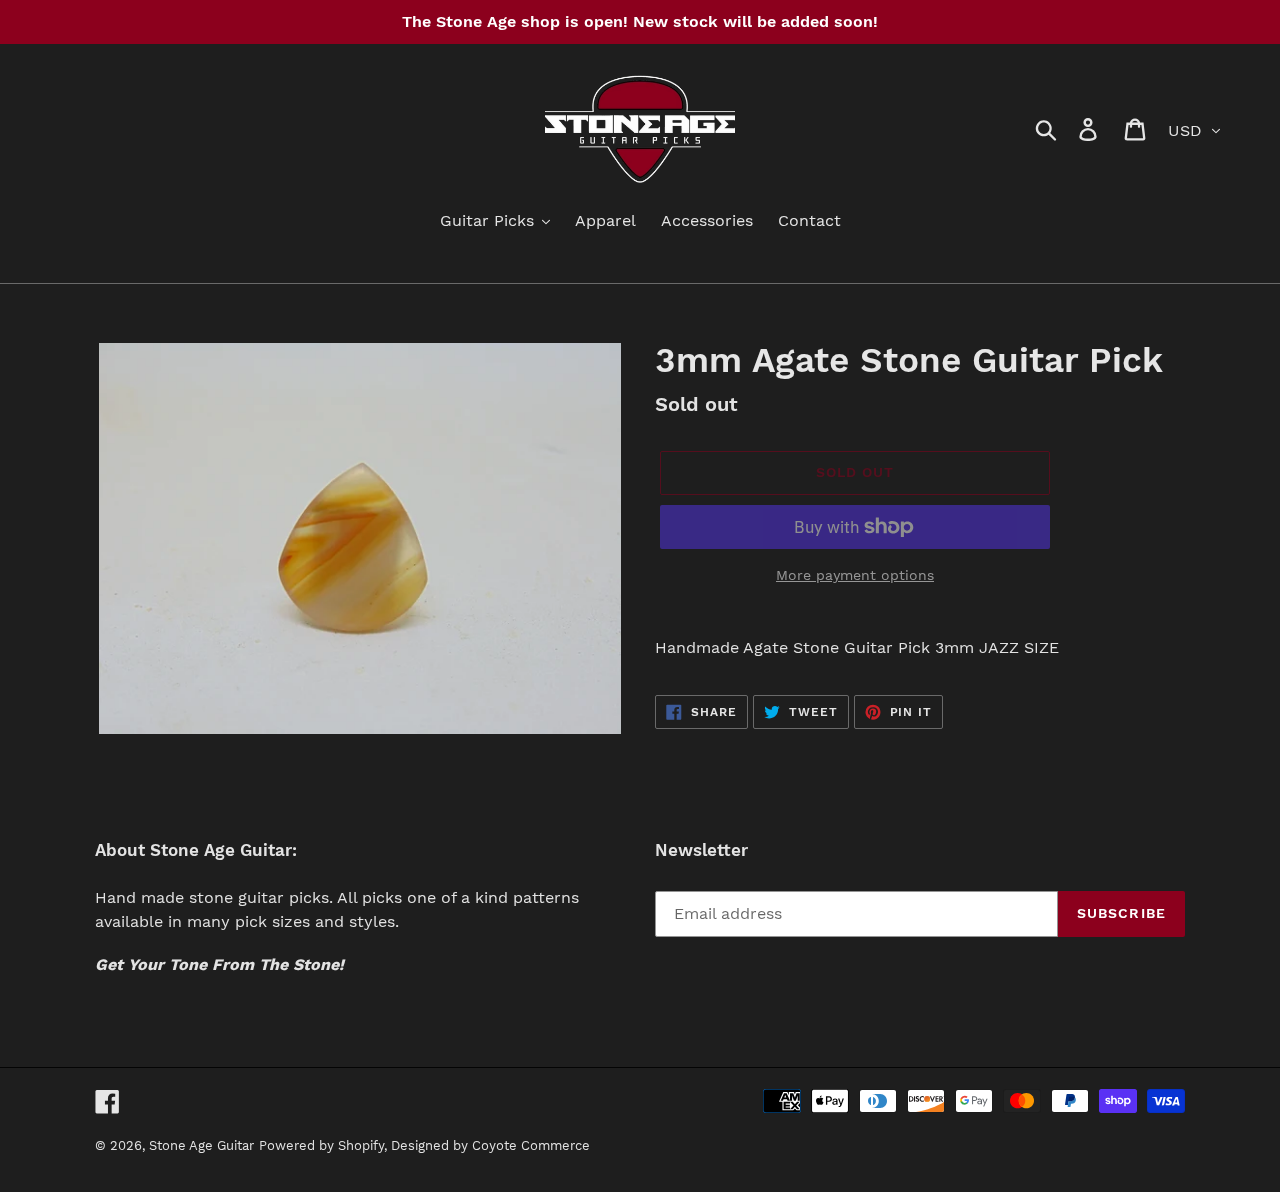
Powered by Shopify (321, 1145)
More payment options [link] (855, 575)
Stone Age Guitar (201, 1145)
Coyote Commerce (531, 1145)
